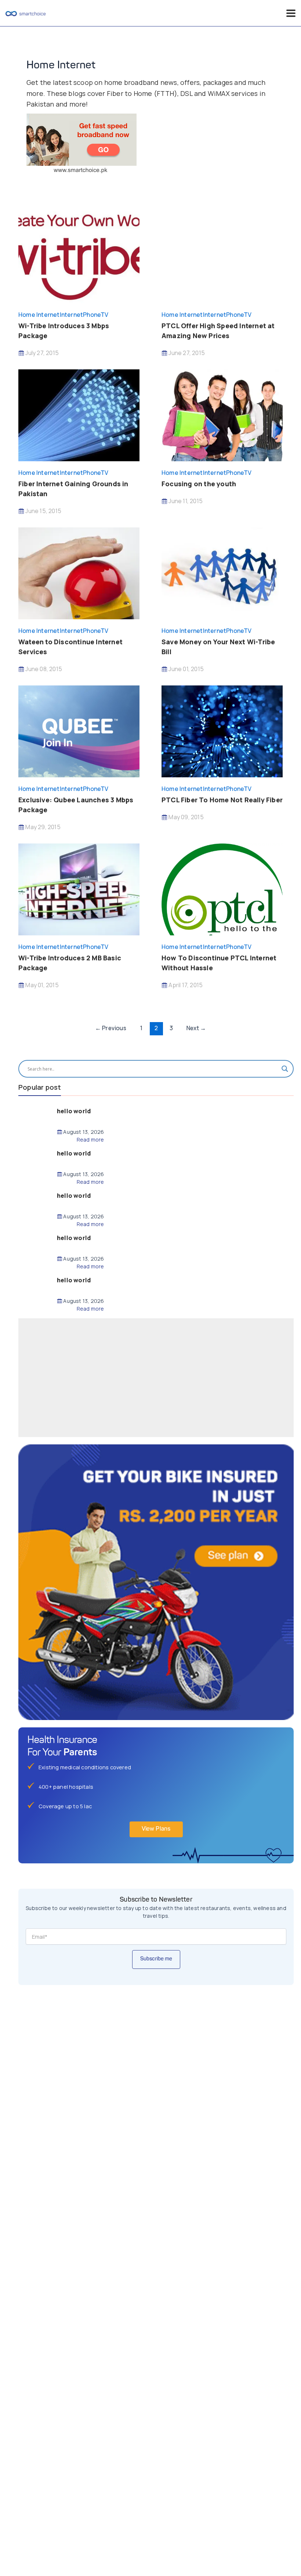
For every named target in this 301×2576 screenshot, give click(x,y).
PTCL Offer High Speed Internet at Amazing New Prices (218, 331)
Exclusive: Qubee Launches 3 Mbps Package (76, 805)
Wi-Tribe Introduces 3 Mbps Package (64, 331)
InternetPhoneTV (84, 315)
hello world (74, 1111)
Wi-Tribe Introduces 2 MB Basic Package (70, 963)
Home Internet (39, 315)
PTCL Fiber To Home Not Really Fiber (222, 800)
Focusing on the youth (199, 484)
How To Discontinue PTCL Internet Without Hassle (219, 963)
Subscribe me (156, 1959)
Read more (90, 1140)
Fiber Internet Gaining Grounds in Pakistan (73, 489)
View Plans (156, 1829)
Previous (111, 1028)
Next (196, 1028)
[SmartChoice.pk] (26, 13)
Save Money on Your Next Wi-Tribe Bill (218, 647)
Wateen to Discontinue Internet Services (70, 647)
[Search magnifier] (285, 1069)
